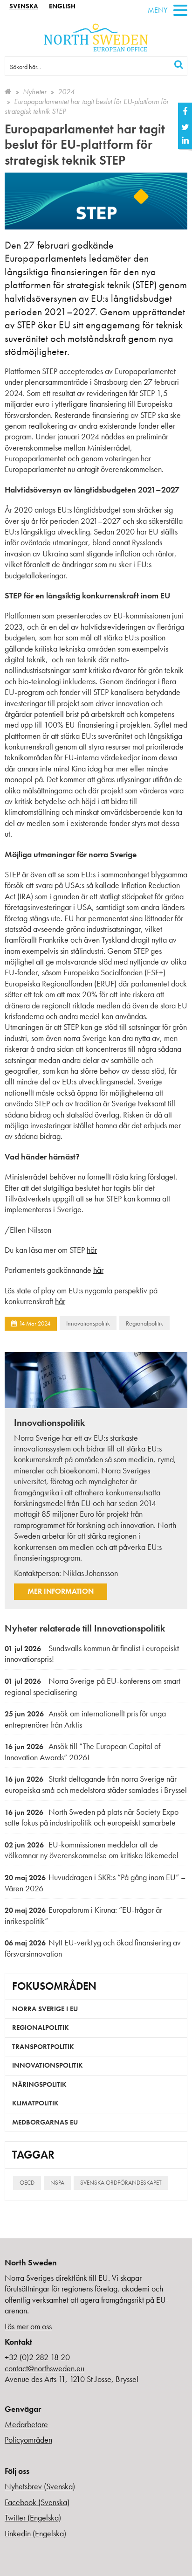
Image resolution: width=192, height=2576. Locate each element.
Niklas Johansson (90, 1573)
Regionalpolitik (144, 1323)
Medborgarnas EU (45, 2122)
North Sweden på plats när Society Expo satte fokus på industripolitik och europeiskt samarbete (92, 1817)
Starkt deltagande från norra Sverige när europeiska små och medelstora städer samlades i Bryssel (96, 1784)
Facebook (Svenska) (37, 2502)
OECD (27, 2183)
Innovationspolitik (88, 1323)
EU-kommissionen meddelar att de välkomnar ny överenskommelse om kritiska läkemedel (92, 1850)
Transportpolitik (43, 2047)
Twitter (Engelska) (33, 2517)
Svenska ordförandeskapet (121, 2183)
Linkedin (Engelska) (35, 2533)
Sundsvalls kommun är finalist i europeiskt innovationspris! (92, 1654)
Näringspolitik (39, 2084)
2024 (66, 92)
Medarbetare (26, 2424)
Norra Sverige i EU (45, 2009)
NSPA (57, 2183)
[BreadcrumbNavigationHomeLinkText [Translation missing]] (8, 92)
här (92, 1250)
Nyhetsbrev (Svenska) (40, 2486)
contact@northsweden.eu (45, 2368)
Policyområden (28, 2440)
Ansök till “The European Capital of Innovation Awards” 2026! (82, 1752)
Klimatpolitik (35, 2103)
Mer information (61, 1591)
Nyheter (35, 92)
